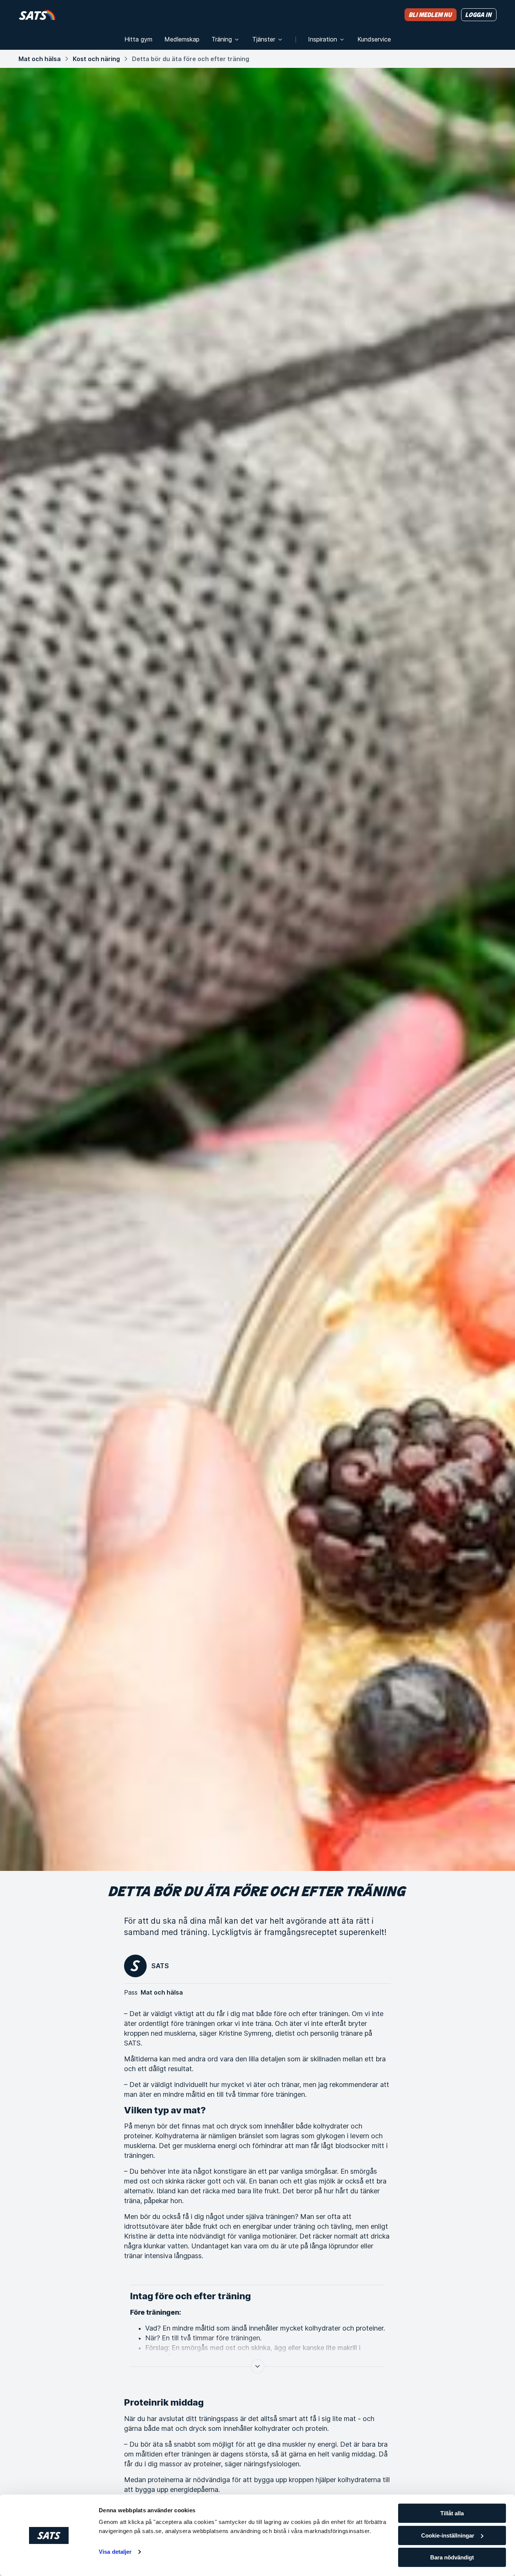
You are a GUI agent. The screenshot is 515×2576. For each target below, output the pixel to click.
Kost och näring (96, 59)
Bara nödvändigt (452, 2557)
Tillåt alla (452, 2513)
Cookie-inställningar (448, 2535)
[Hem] (37, 15)
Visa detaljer (115, 2552)
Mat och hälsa (40, 59)
